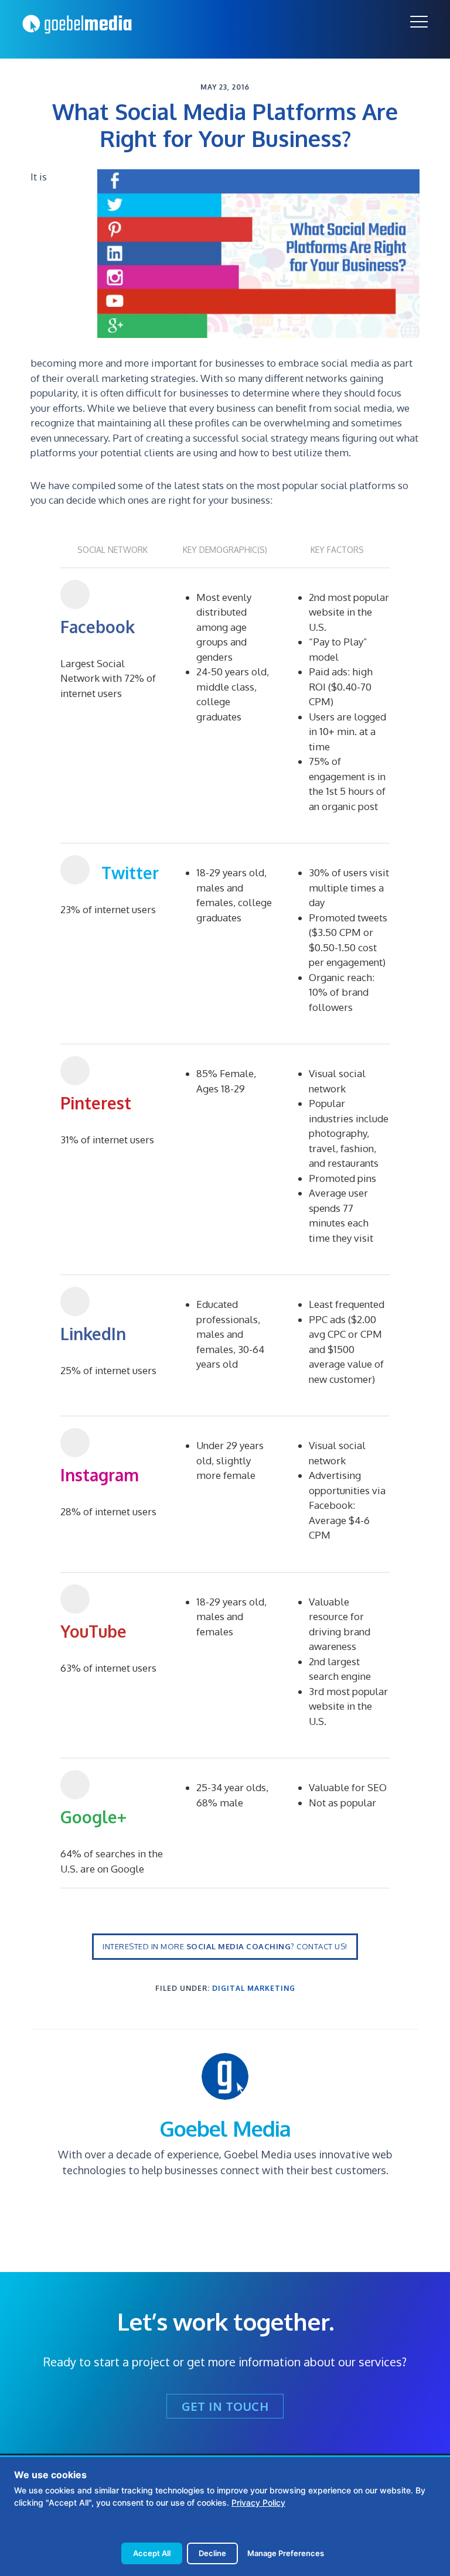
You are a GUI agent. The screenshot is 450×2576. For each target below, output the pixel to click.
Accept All (152, 2553)
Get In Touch (225, 2406)
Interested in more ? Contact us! (225, 1946)
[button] (419, 22)
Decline (212, 2553)
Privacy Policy (258, 2502)
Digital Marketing (254, 1988)
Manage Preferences (286, 2553)
